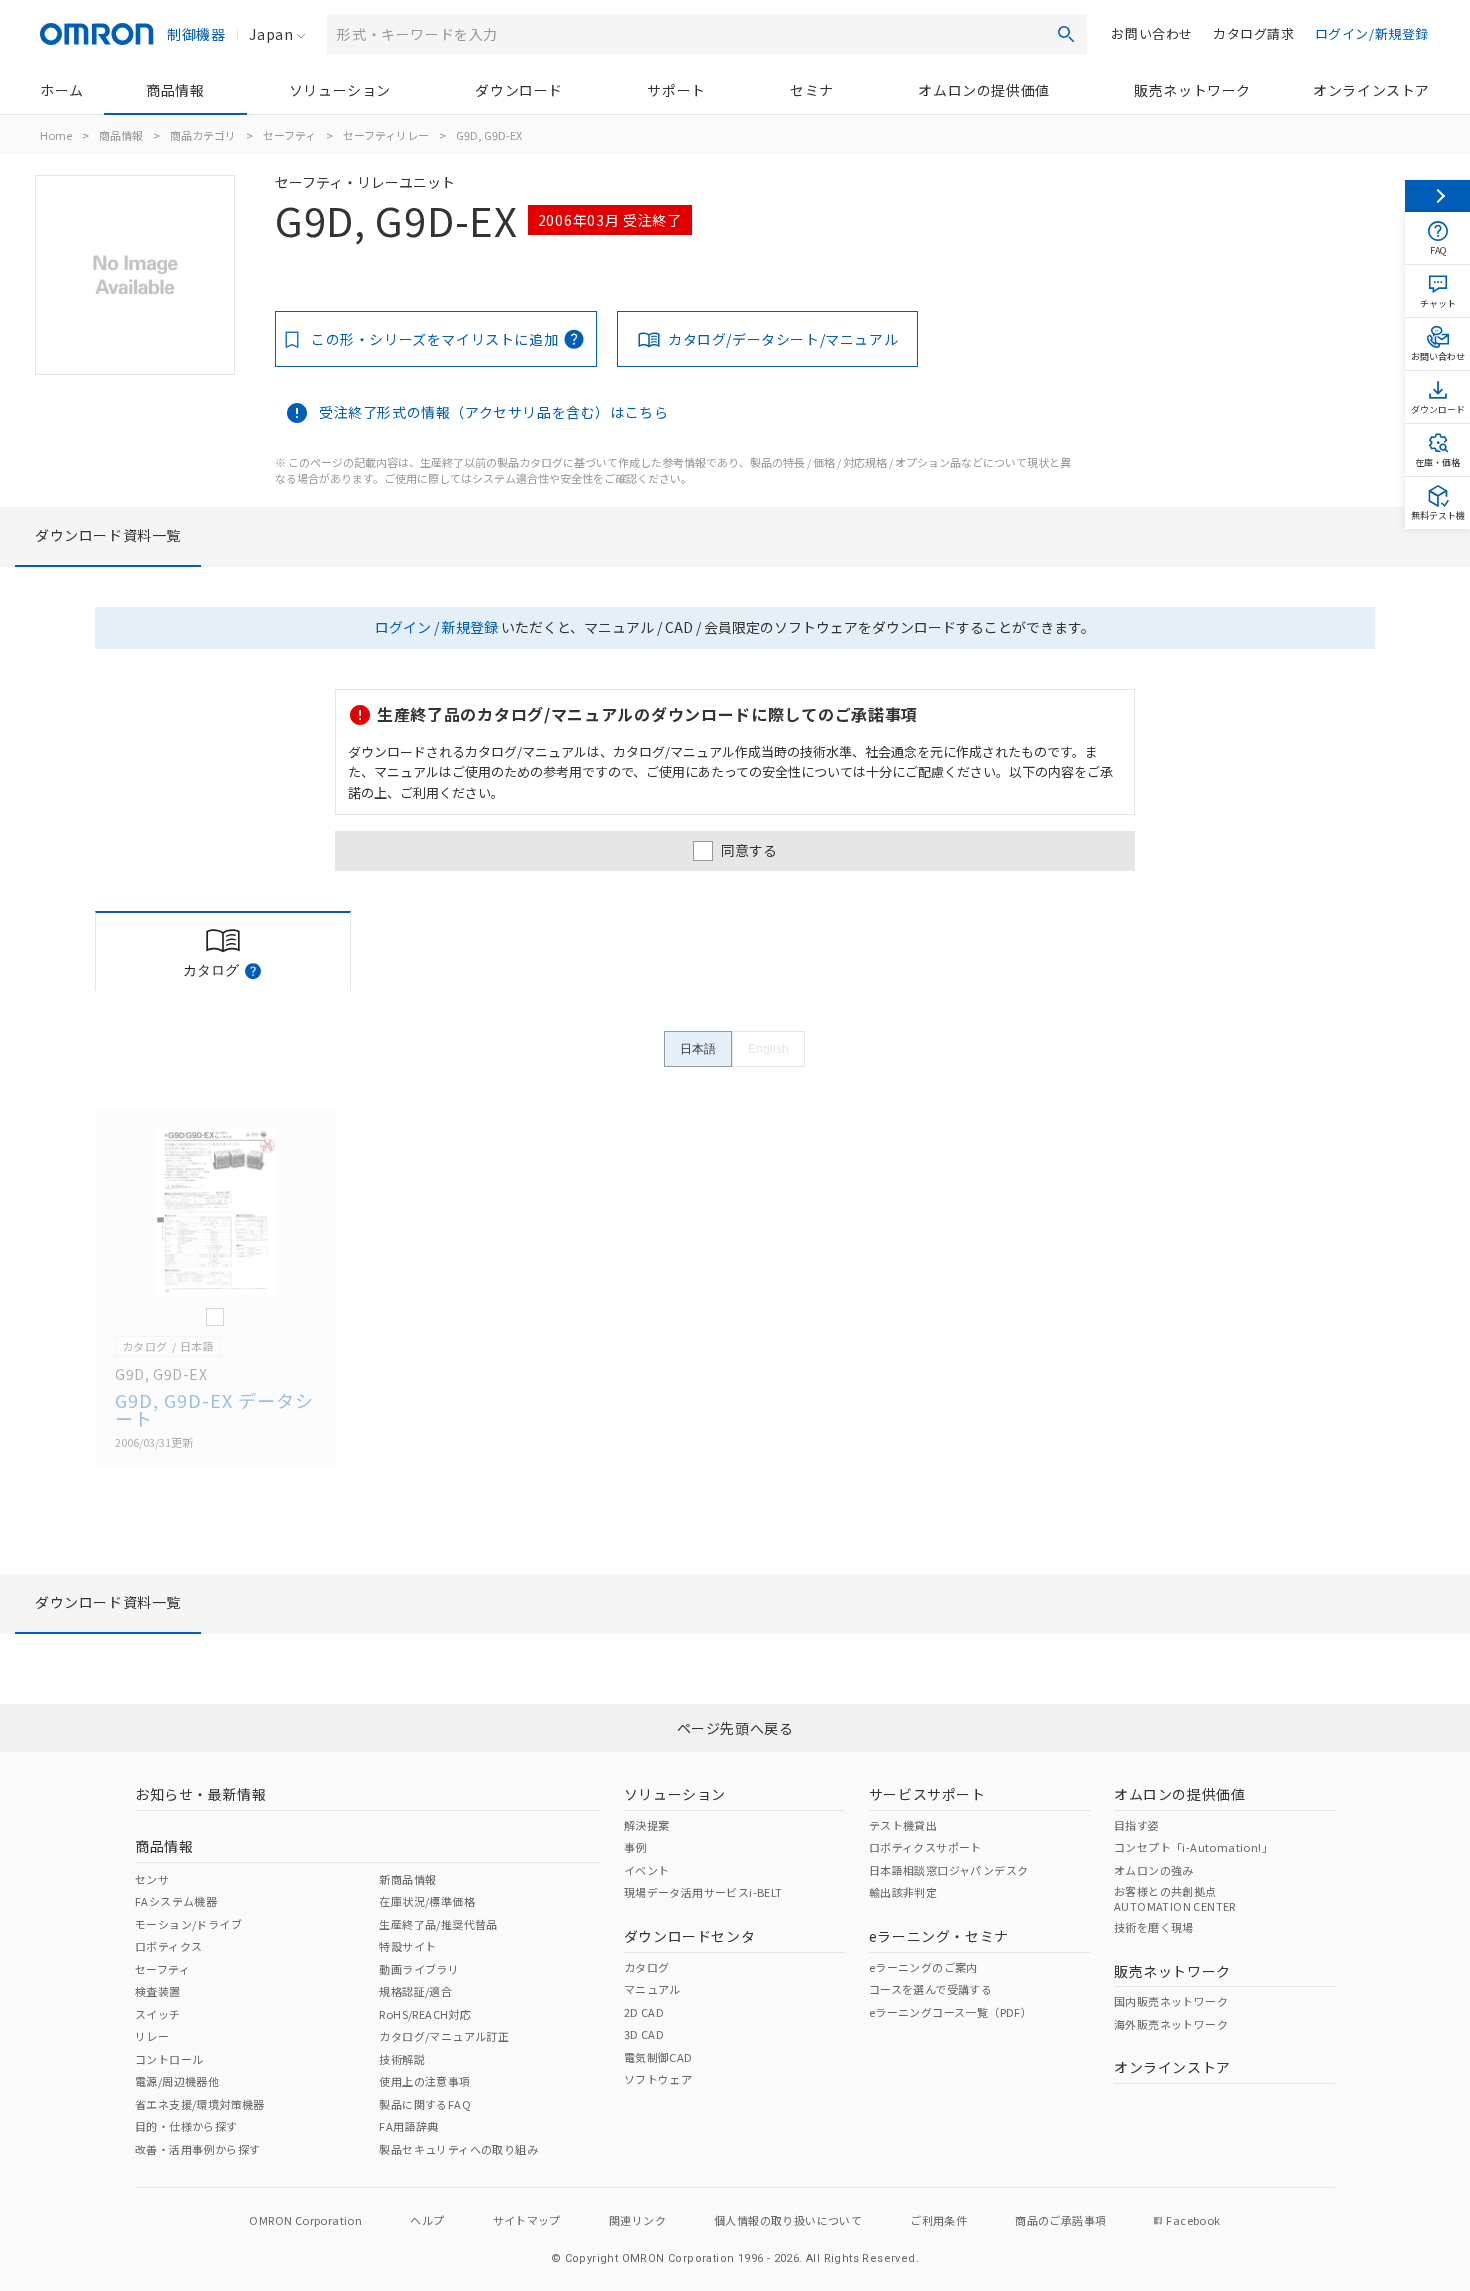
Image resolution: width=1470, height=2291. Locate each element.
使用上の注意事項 (424, 2081)
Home (56, 135)
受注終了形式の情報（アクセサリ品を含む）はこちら (493, 412)
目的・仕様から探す (186, 2126)
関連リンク (637, 2220)
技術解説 (402, 2059)
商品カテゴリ (203, 135)
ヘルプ (427, 2220)
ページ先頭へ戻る (735, 1728)
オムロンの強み (1154, 1870)
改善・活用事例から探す (197, 2149)
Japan (271, 34)
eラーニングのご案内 (923, 1967)
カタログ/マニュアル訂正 (444, 2036)
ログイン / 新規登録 (436, 627)
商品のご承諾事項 (1060, 2220)
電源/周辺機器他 (177, 2081)
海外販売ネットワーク (1171, 2024)
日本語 (698, 1049)
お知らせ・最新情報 (200, 1794)
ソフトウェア (658, 2079)
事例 (635, 1847)
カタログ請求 (1254, 33)
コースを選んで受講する (930, 1989)
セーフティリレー (386, 135)
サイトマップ (527, 2220)
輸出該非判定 (903, 1892)
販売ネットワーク (1192, 90)
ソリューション (340, 90)
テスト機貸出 (903, 1825)
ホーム (62, 90)
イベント (647, 1870)
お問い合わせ (1152, 33)
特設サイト (407, 1946)
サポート (676, 90)
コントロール (169, 2059)
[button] (253, 971)
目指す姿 (1137, 1825)
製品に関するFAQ (425, 2104)
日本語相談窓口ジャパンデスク (949, 1870)
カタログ (647, 1967)
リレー (152, 2036)
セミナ (812, 90)
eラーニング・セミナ (939, 1936)
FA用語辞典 (408, 2126)
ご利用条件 (938, 2220)
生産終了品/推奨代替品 (438, 1924)
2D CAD (644, 2012)
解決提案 (647, 1825)
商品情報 (175, 90)
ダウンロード (519, 90)
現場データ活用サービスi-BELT (703, 1892)
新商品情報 (407, 1879)
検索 (1066, 34)
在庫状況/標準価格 (427, 1901)
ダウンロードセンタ (689, 1936)
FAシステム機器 (176, 1901)
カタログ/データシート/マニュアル (783, 339)
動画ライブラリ (419, 1969)
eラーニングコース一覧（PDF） (950, 2012)
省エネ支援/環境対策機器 (200, 2104)
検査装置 (158, 1991)
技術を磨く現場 (1154, 1927)
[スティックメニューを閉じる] (1437, 196)
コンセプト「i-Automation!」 (1193, 1847)
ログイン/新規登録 (1372, 33)
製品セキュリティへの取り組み (458, 2149)
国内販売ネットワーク (1171, 2001)
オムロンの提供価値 (983, 90)
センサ (152, 1879)
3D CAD (644, 2034)
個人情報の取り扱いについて (788, 2220)
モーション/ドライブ (188, 1924)
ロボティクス (168, 1946)
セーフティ (289, 135)
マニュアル (652, 1989)
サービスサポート (927, 1794)
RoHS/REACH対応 (425, 2014)
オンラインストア (1371, 90)
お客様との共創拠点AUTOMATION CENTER (1175, 1898)
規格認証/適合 (415, 1991)
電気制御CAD (658, 2057)
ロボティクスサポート (925, 1847)
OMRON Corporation (305, 2220)
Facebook (1193, 2220)
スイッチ (158, 2014)
